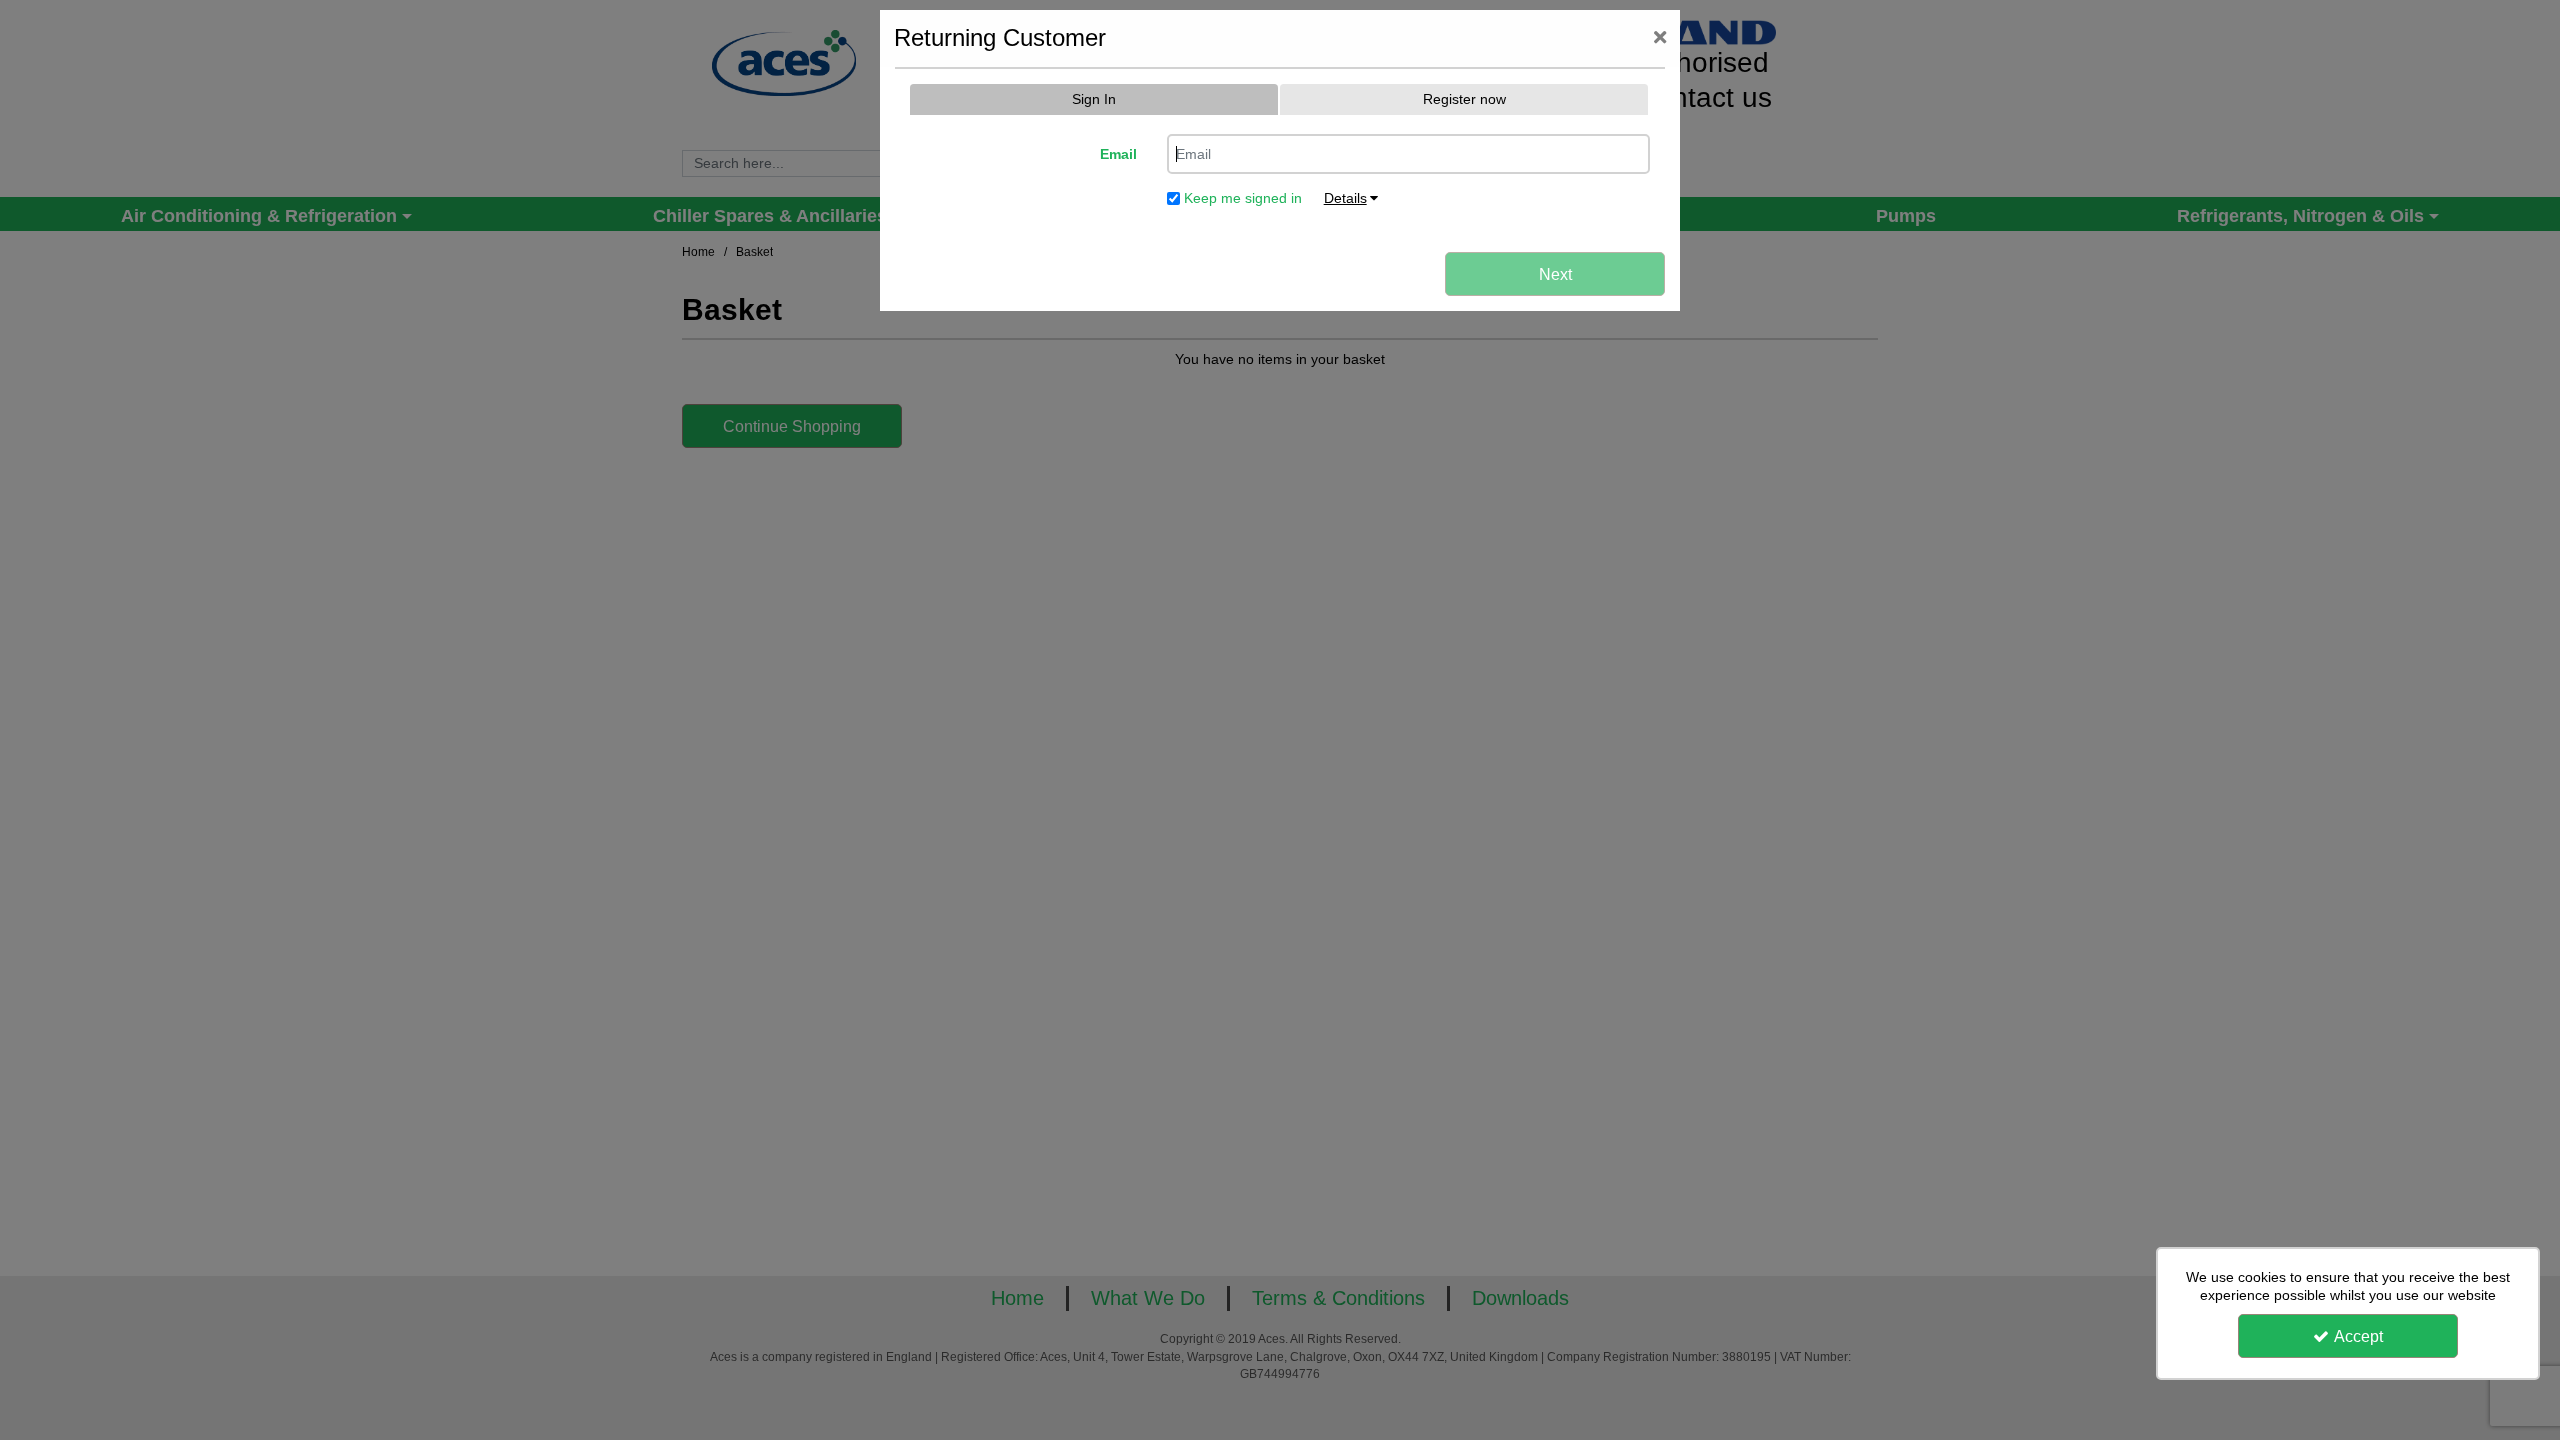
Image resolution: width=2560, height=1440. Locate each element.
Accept (2358, 1336)
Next (1555, 274)
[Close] (1660, 38)
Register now (1464, 99)
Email (1118, 154)
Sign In (1094, 99)
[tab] (1094, 100)
